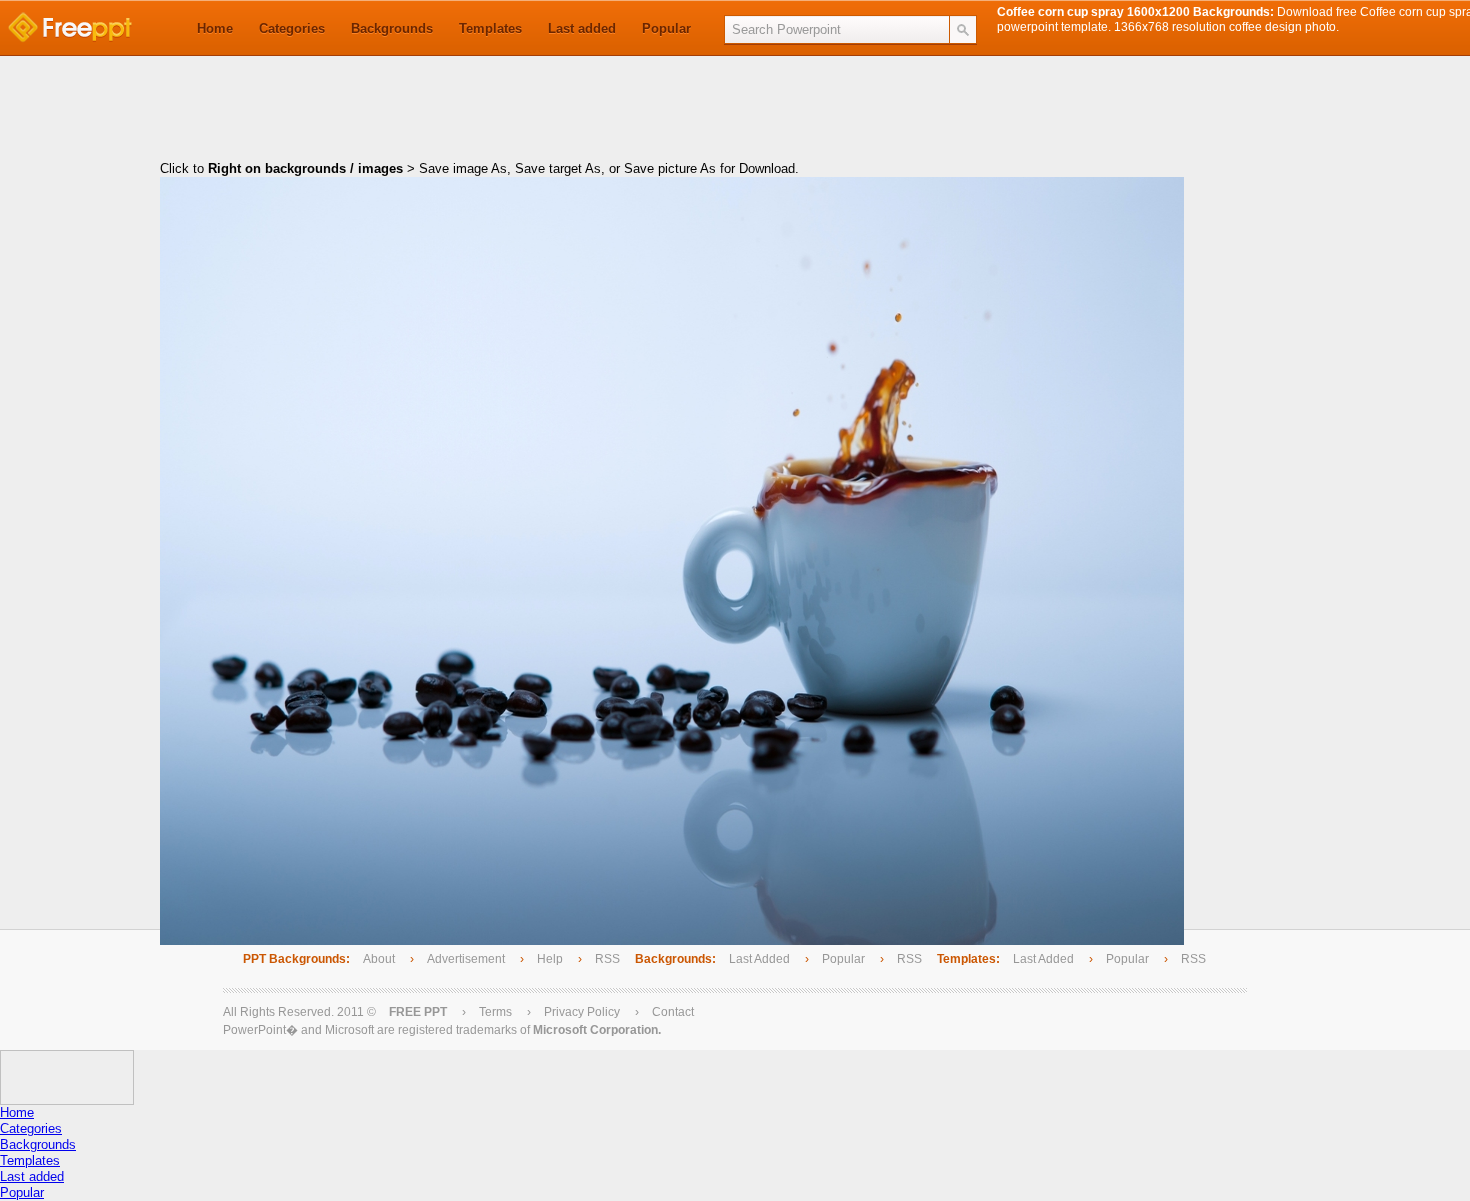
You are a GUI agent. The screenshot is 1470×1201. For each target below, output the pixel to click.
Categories (292, 28)
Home (215, 28)
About (379, 959)
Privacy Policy (582, 1012)
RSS (607, 959)
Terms (495, 1012)
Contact (673, 1012)
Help (550, 959)
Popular (666, 28)
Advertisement (467, 959)
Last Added (759, 959)
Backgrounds (392, 28)
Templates (490, 28)
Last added (582, 28)
